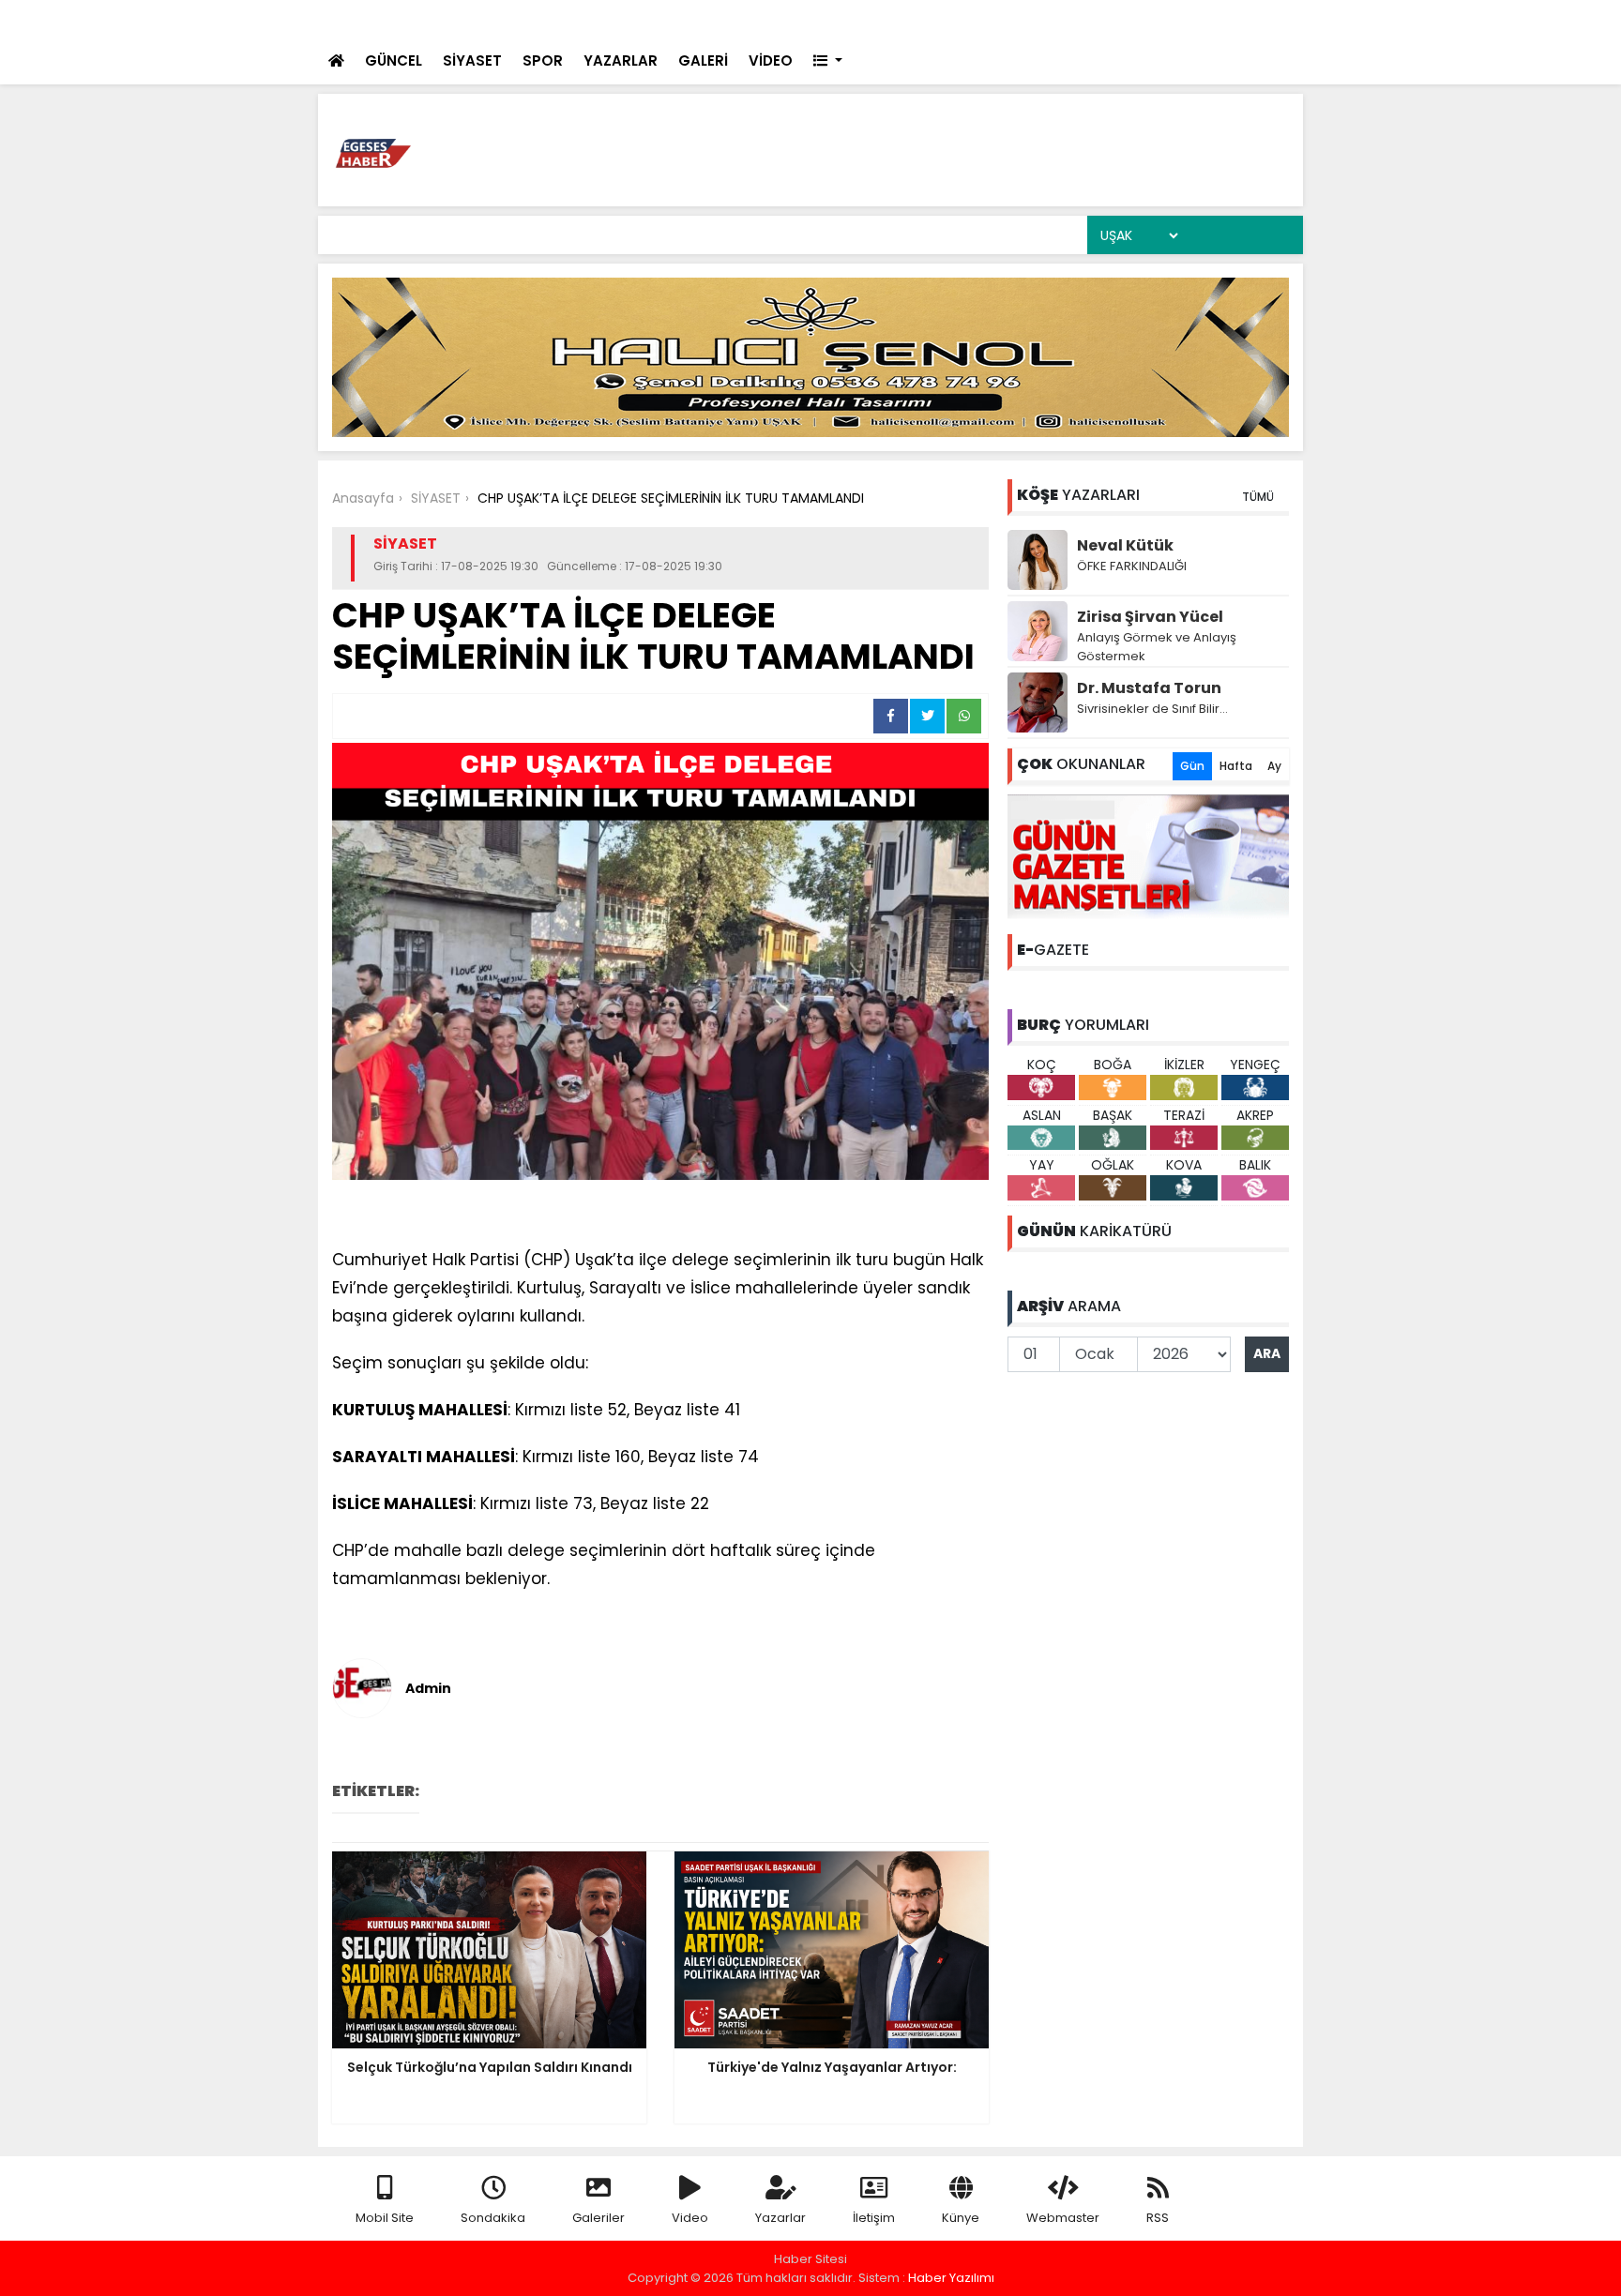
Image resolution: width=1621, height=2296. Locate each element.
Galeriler (598, 2218)
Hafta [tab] (1236, 766)
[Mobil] (1041, 19)
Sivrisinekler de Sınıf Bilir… (1152, 709)
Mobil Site (385, 2218)
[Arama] (1077, 19)
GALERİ (703, 60)
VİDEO (771, 60)
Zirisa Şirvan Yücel (1150, 617)
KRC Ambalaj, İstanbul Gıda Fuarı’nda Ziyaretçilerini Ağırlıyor (685, 21)
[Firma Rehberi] (1158, 19)
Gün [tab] (1192, 766)
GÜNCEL (394, 60)
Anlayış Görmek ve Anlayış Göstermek (1157, 647)
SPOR (543, 60)
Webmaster (1063, 2218)
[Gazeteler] (1194, 19)
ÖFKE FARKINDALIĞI (1132, 566)
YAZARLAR (621, 60)
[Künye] (1234, 19)
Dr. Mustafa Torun (1149, 688)
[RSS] (1272, 19)
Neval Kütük (1125, 545)
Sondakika (493, 2218)
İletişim (874, 2218)
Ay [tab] (1274, 766)
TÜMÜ (1258, 497)
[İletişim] (1117, 19)
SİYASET (472, 60)
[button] (828, 61)
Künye (961, 2218)
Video (690, 2218)
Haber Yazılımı (951, 2278)
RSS (1158, 2218)
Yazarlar (780, 2218)
